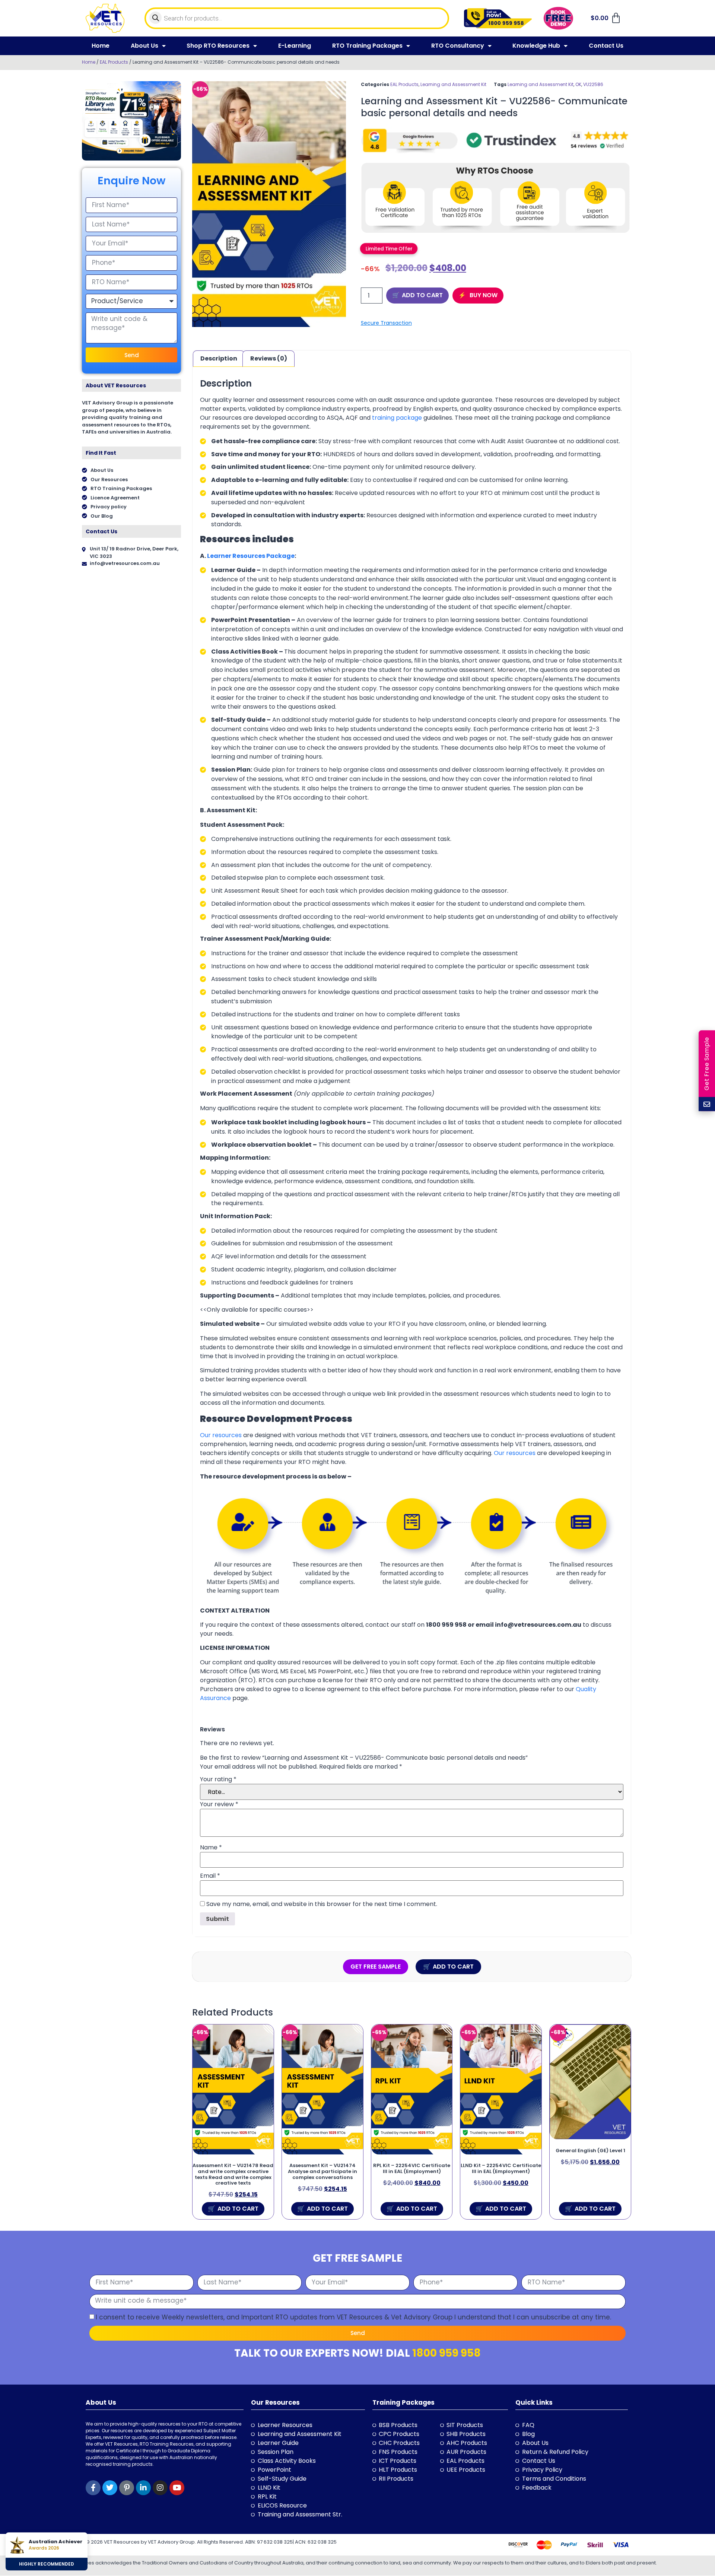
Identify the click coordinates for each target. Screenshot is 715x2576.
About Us (144, 46)
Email (210, 1876)
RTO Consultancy (458, 46)
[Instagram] (160, 2488)
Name (211, 1848)
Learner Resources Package (251, 556)
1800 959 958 (447, 2353)
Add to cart (422, 295)
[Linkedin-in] (143, 2488)
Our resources (221, 1435)
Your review (219, 1804)
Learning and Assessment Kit (453, 84)
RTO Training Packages (367, 46)
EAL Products (114, 62)
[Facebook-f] (93, 2488)
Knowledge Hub (536, 46)
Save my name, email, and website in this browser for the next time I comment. (322, 1904)
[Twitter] (110, 2488)
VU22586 (593, 84)
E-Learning (295, 46)
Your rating (218, 1779)
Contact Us (606, 46)
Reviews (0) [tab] (269, 358)
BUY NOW (483, 295)
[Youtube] (177, 2488)
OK (578, 84)
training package (397, 418)
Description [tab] (219, 358)
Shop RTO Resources (218, 46)
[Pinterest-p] (127, 2488)
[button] (389, 248)
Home (101, 46)
